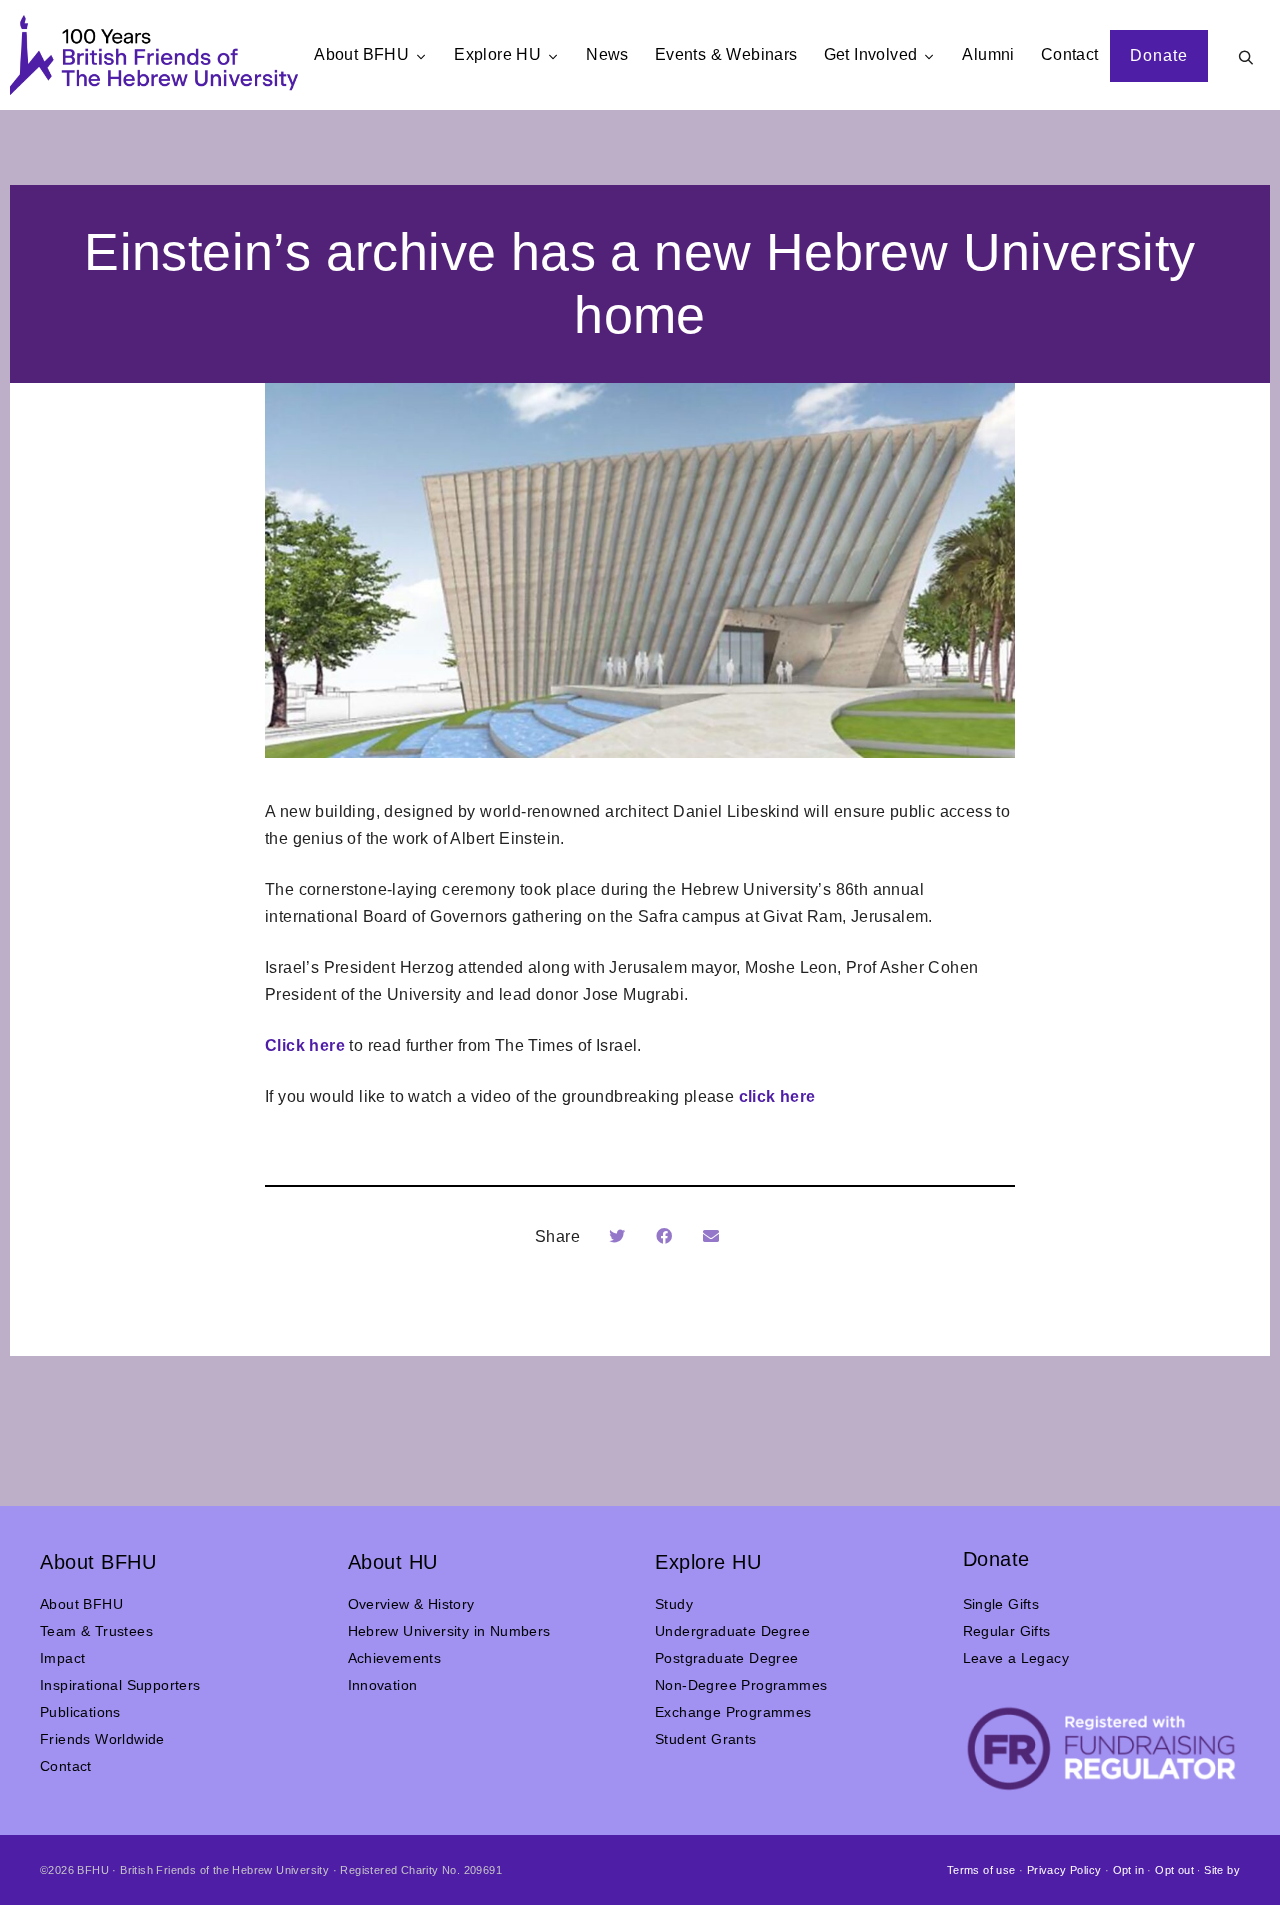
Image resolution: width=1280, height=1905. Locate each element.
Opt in (1128, 1870)
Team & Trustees (96, 1631)
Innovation (383, 1685)
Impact (62, 1658)
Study (674, 1604)
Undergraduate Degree (732, 1631)
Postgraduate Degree (727, 1658)
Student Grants (706, 1739)
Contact (66, 1766)
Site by (1222, 1870)
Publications (80, 1712)
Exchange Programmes (733, 1712)
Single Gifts (1001, 1604)
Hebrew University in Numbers (449, 1631)
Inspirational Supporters (120, 1685)
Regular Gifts (1007, 1631)
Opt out (1174, 1870)
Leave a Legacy (1016, 1658)
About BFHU (81, 1604)
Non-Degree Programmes (741, 1685)
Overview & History (411, 1604)
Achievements (395, 1658)
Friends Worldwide (102, 1739)
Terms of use (981, 1870)
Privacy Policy (1064, 1870)
